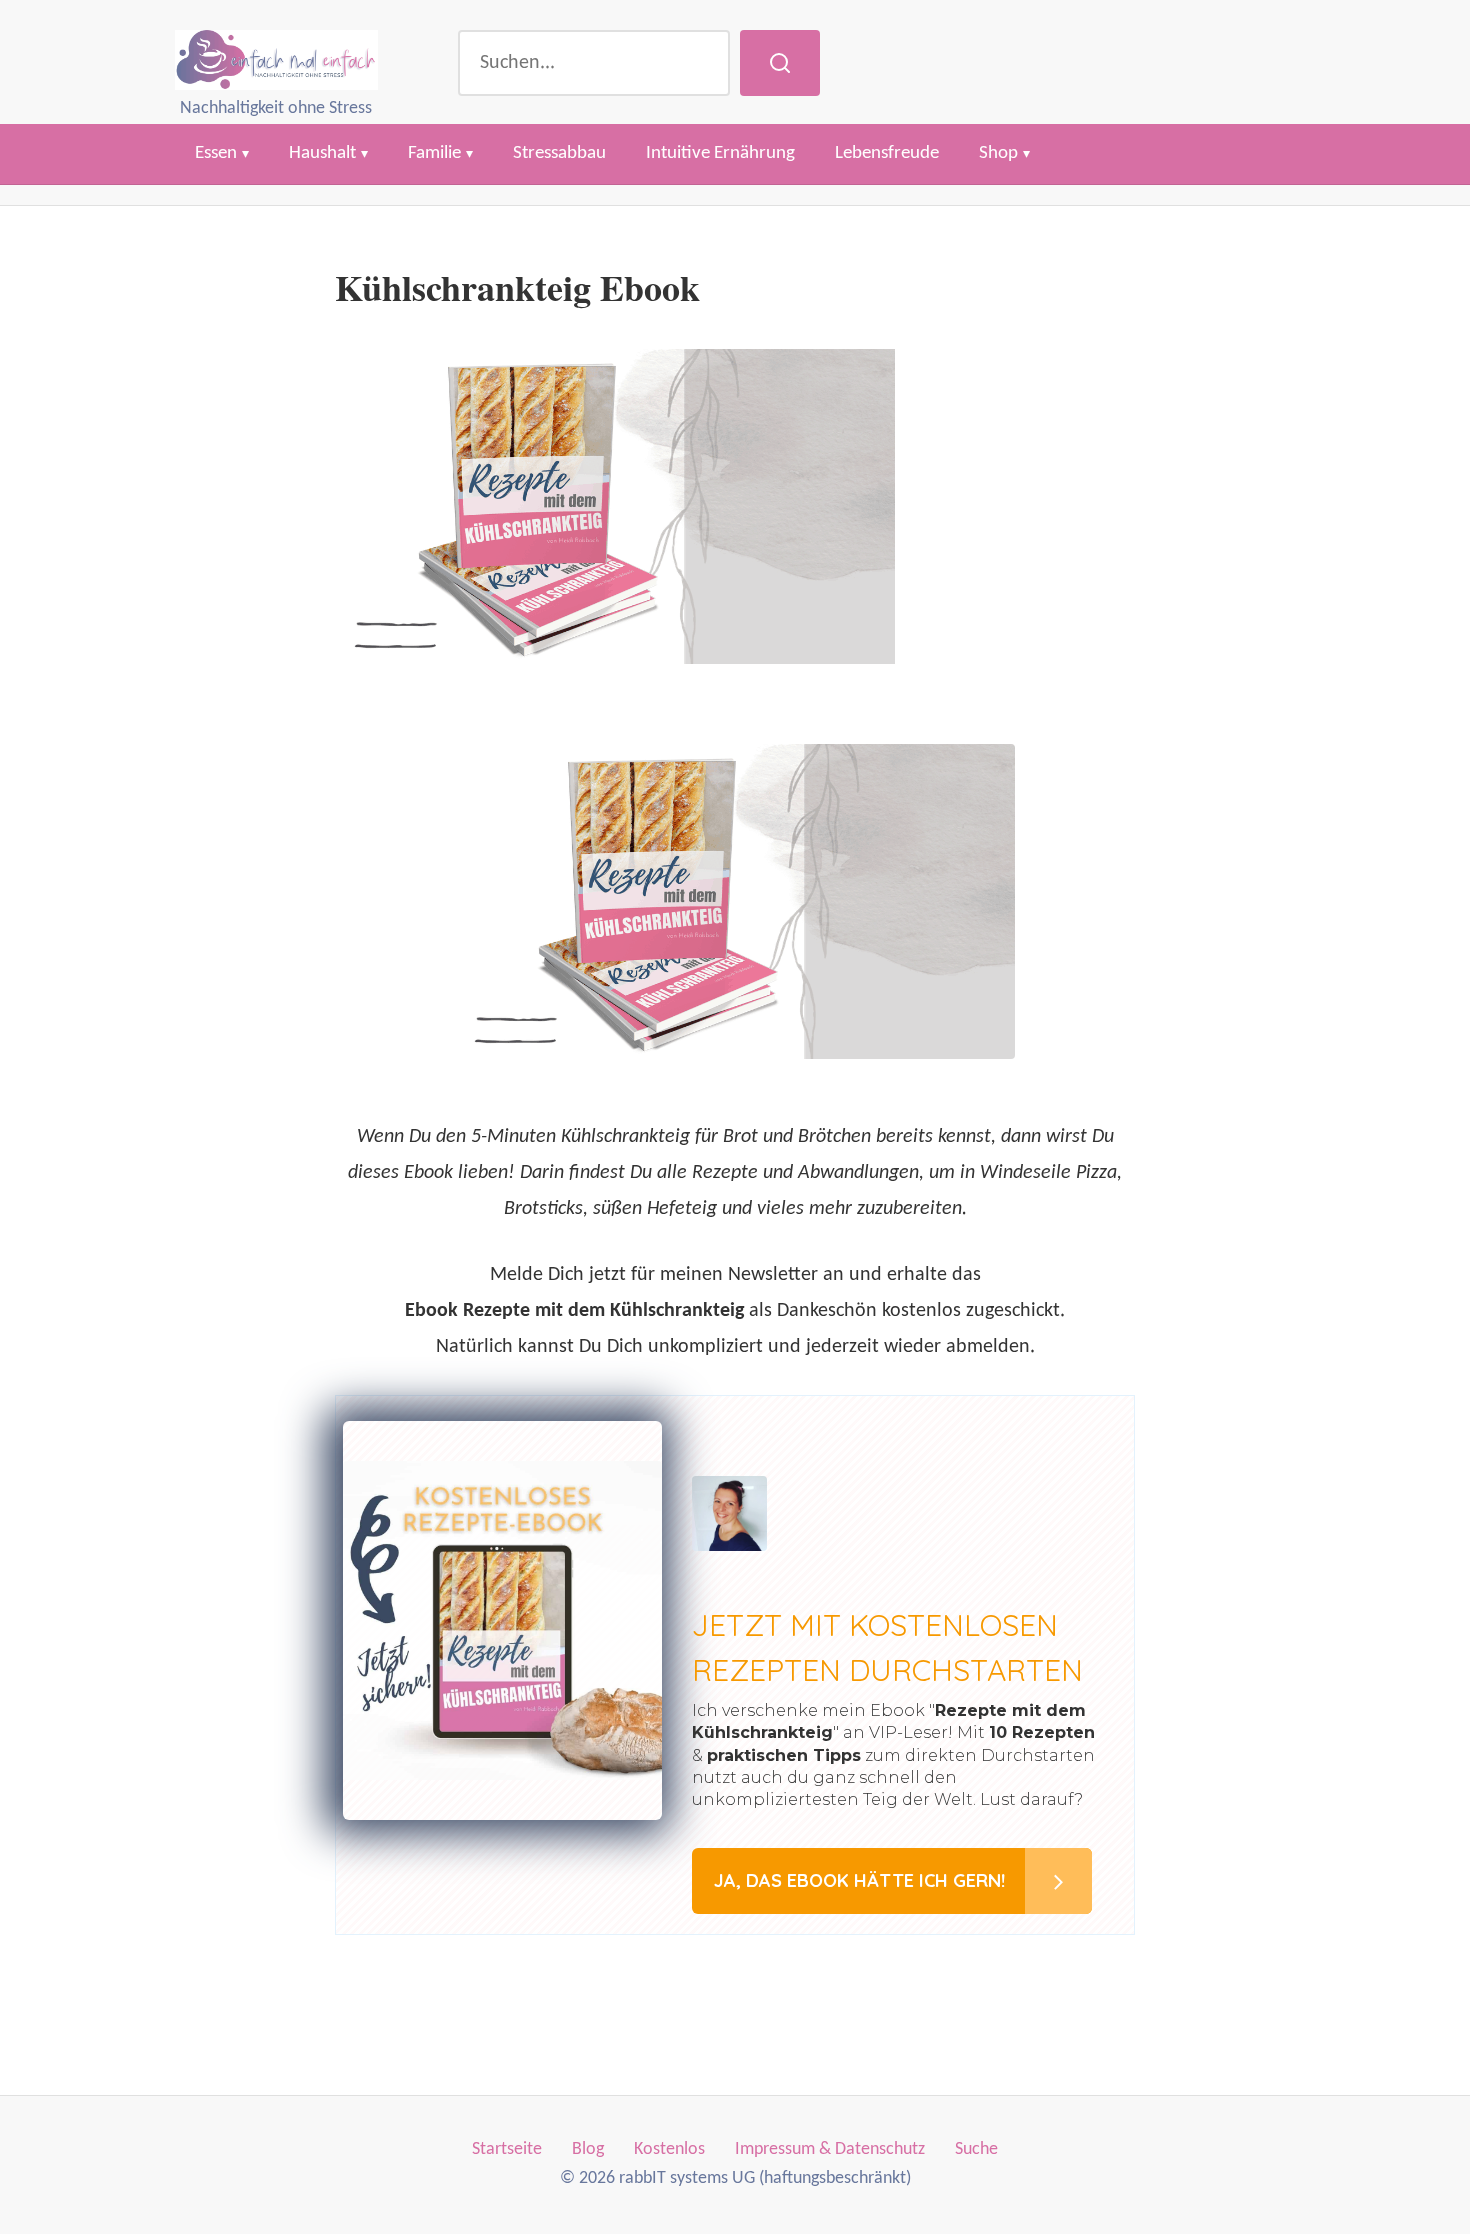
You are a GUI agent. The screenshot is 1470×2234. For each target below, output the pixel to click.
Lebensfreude (887, 153)
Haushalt (322, 153)
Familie (434, 153)
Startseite (507, 2149)
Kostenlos (669, 2149)
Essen (216, 153)
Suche (976, 2149)
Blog (588, 2149)
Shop (998, 153)
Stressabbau (559, 153)
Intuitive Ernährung (720, 153)
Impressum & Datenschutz (830, 2149)
